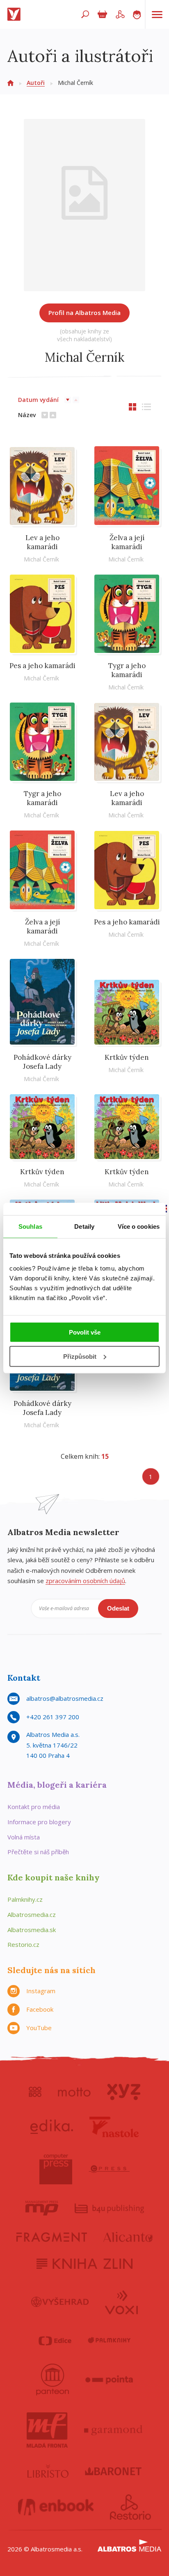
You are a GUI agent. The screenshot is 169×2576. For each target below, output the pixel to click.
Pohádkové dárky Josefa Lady (42, 1062)
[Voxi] (121, 2302)
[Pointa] (109, 2380)
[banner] (16, 14)
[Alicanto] (128, 2237)
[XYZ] (124, 2092)
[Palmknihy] (109, 2341)
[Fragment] (52, 2237)
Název (27, 415)
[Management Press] (42, 2208)
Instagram (41, 1991)
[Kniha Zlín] (84, 2264)
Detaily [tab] (84, 1226)
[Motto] (74, 2092)
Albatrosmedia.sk (32, 1930)
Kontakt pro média (34, 1807)
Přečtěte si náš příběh (38, 1852)
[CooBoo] (35, 2092)
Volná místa (24, 1837)
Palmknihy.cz (25, 1899)
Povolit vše (85, 1332)
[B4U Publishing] (109, 2208)
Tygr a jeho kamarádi (127, 670)
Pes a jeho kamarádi (42, 666)
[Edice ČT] (55, 2341)
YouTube (39, 2028)
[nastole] (114, 2127)
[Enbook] (56, 2507)
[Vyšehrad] (60, 2302)
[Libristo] (48, 2471)
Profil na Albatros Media (84, 313)
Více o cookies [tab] (139, 1226)
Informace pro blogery (39, 1822)
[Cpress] (109, 2169)
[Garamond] (113, 2430)
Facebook (40, 2009)
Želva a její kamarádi (127, 542)
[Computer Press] (56, 2169)
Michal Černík (41, 559)
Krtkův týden (127, 1057)
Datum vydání (38, 400)
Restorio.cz (23, 1944)
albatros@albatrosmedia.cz (65, 1698)
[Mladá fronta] (47, 2430)
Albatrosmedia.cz (32, 1914)
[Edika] (52, 2127)
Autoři (36, 83)
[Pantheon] (53, 2380)
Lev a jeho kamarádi (42, 542)
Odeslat (118, 1608)
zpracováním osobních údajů (85, 1581)
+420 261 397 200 (53, 1717)
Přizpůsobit (80, 1356)
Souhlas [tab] (30, 1226)
